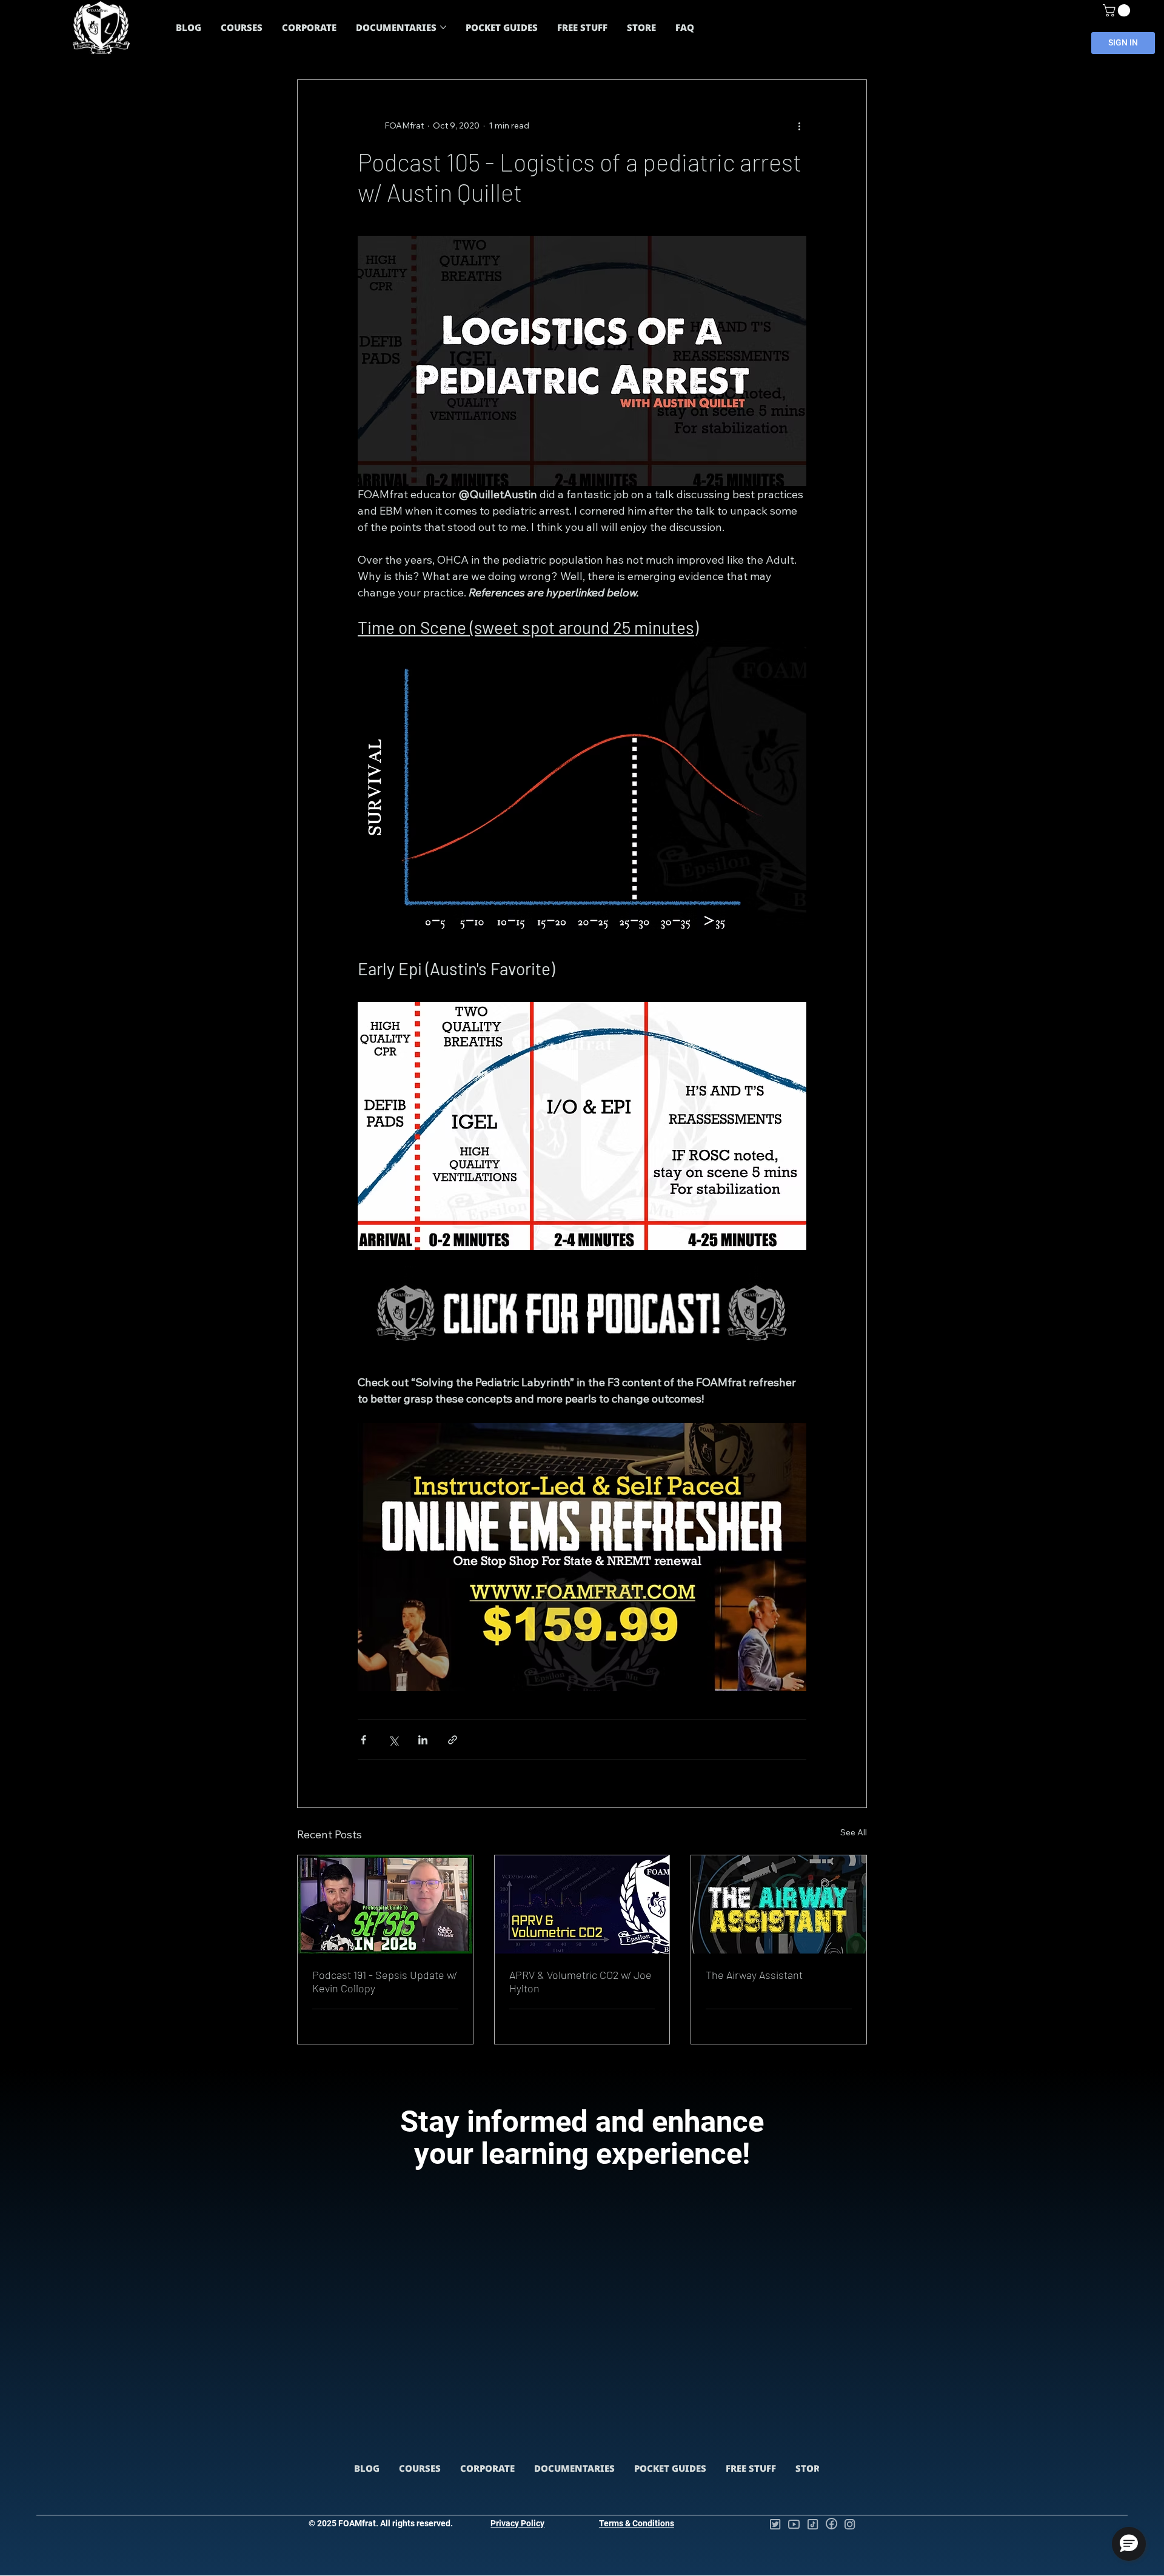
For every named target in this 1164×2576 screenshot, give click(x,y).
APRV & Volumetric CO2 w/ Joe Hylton (580, 1981)
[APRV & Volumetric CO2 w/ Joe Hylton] (582, 1904)
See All (854, 1832)
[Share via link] (453, 1740)
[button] (1118, 10)
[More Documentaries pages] (443, 27)
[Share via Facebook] (363, 1740)
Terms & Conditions (637, 2523)
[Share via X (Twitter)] (393, 1740)
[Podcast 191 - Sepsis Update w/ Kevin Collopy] (385, 1904)
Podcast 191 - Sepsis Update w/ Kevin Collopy (385, 1981)
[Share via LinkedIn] (423, 1740)
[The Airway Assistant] (779, 1904)
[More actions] (799, 126)
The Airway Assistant (754, 1975)
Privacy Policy (517, 2523)
